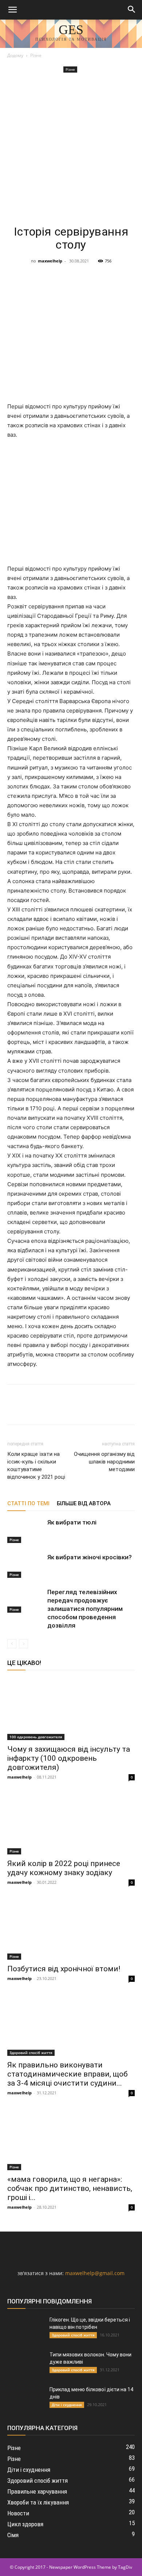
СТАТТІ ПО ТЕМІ (28, 1503)
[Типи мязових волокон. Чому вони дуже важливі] (25, 2364)
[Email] (115, 277)
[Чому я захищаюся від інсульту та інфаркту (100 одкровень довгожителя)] (71, 1709)
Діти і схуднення (67, 2405)
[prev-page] (12, 1644)
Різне (36, 55)
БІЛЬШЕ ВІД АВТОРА (84, 1503)
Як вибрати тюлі (72, 1522)
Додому (15, 55)
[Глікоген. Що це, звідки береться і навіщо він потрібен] (25, 2329)
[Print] (132, 277)
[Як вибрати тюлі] (25, 1531)
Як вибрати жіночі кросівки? (90, 1557)
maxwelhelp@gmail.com (95, 2273)
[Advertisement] (71, 149)
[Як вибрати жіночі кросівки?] (25, 1566)
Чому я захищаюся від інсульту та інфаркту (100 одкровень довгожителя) (69, 1758)
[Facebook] (15, 277)
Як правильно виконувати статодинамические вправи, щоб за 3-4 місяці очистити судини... (68, 2074)
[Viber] (82, 277)
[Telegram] (65, 277)
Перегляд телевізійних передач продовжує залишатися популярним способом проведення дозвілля (85, 1609)
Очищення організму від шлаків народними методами (104, 1462)
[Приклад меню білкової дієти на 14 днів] (25, 2399)
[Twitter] (48, 277)
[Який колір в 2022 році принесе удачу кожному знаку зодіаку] (71, 1823)
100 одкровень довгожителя (36, 1737)
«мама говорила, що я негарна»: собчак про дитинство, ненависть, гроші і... (70, 2188)
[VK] (31, 277)
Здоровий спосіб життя (31, 2053)
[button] (12, 10)
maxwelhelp (50, 261)
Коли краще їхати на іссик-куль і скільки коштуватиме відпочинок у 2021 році (36, 1465)
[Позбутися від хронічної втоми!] (71, 1928)
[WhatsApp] (98, 277)
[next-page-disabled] (23, 1644)
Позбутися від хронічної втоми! (64, 1969)
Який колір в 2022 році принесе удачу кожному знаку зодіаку (64, 1868)
